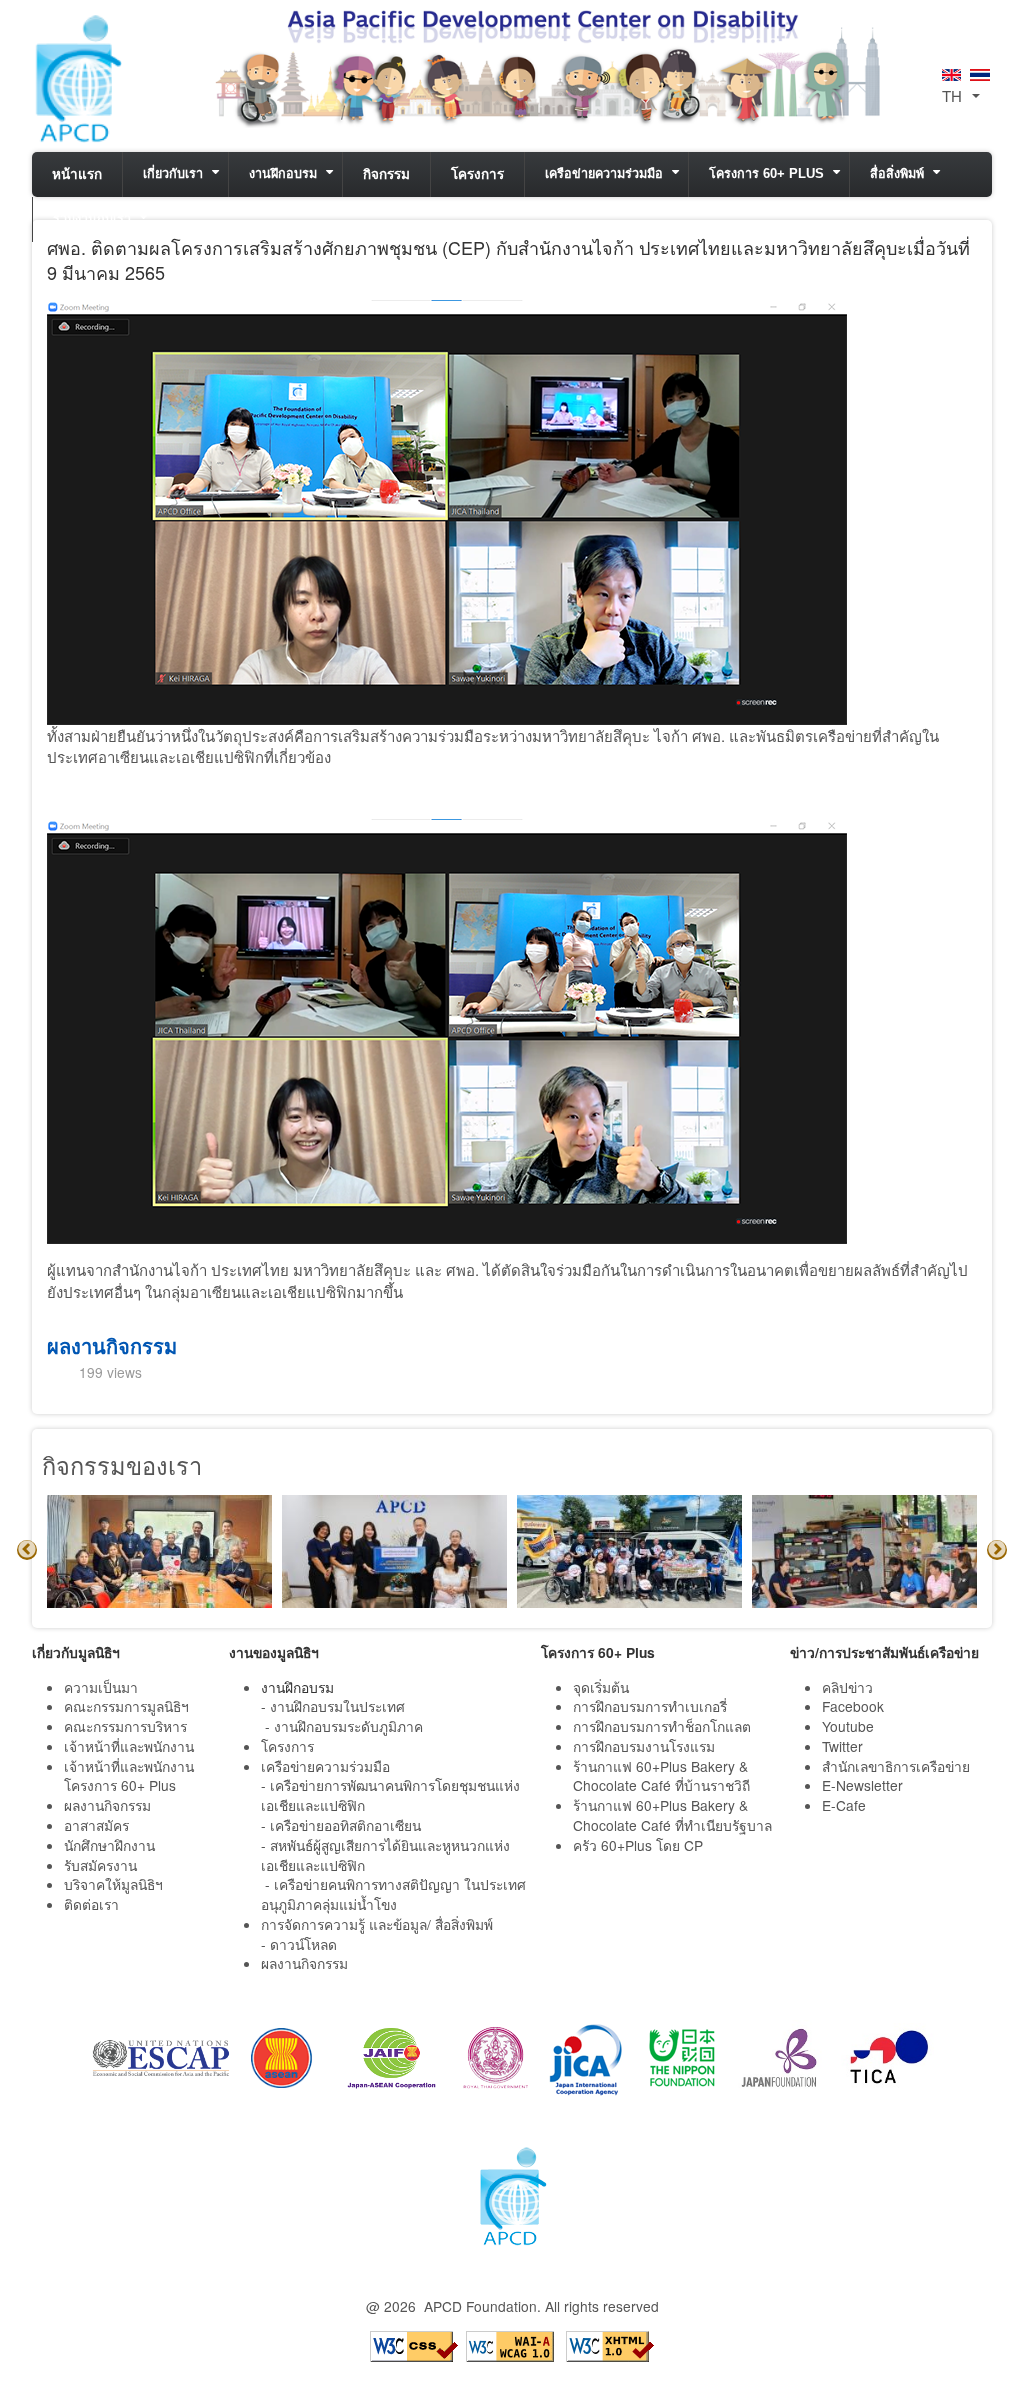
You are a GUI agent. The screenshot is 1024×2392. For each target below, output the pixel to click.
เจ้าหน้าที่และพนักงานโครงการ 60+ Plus (129, 1776)
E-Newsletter (864, 1785)
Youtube (848, 1726)
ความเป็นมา (101, 1687)
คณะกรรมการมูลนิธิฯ (126, 1706)
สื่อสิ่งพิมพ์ (897, 174)
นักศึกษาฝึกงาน (109, 1845)
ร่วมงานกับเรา (92, 219)
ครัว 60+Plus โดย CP (638, 1845)
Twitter (842, 1746)
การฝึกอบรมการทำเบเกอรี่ (650, 1706)
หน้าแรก (77, 174)
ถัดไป (997, 1550)
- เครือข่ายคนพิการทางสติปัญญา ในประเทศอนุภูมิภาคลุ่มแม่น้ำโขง (393, 1894)
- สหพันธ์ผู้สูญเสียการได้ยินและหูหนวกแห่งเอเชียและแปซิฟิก (385, 1855)
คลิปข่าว (847, 1687)
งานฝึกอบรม (283, 174)
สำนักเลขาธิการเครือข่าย (896, 1766)
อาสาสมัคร (96, 1825)
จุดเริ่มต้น (601, 1687)
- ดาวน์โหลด (299, 1944)
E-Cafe (846, 1805)
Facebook (853, 1706)
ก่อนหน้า (27, 1550)
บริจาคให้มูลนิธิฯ (113, 1884)
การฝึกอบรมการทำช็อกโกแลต (662, 1726)
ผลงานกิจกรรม (112, 1345)
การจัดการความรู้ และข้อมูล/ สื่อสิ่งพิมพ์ (377, 1924)
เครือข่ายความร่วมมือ (604, 174)
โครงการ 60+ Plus (766, 174)
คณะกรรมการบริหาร (125, 1726)
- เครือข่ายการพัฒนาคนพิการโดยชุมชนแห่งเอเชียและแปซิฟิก (390, 1795)
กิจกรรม (386, 174)
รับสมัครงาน (100, 1865)
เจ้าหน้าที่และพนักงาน (129, 1746)
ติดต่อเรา (91, 1904)
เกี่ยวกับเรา (173, 174)
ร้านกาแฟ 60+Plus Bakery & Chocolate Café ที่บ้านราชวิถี (663, 1776)
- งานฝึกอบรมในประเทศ (333, 1706)
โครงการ (477, 174)
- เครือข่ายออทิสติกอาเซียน (341, 1825)
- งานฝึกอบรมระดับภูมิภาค (344, 1726)
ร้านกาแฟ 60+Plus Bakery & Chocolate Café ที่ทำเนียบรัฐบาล (674, 1815)
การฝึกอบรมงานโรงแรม (644, 1746)
